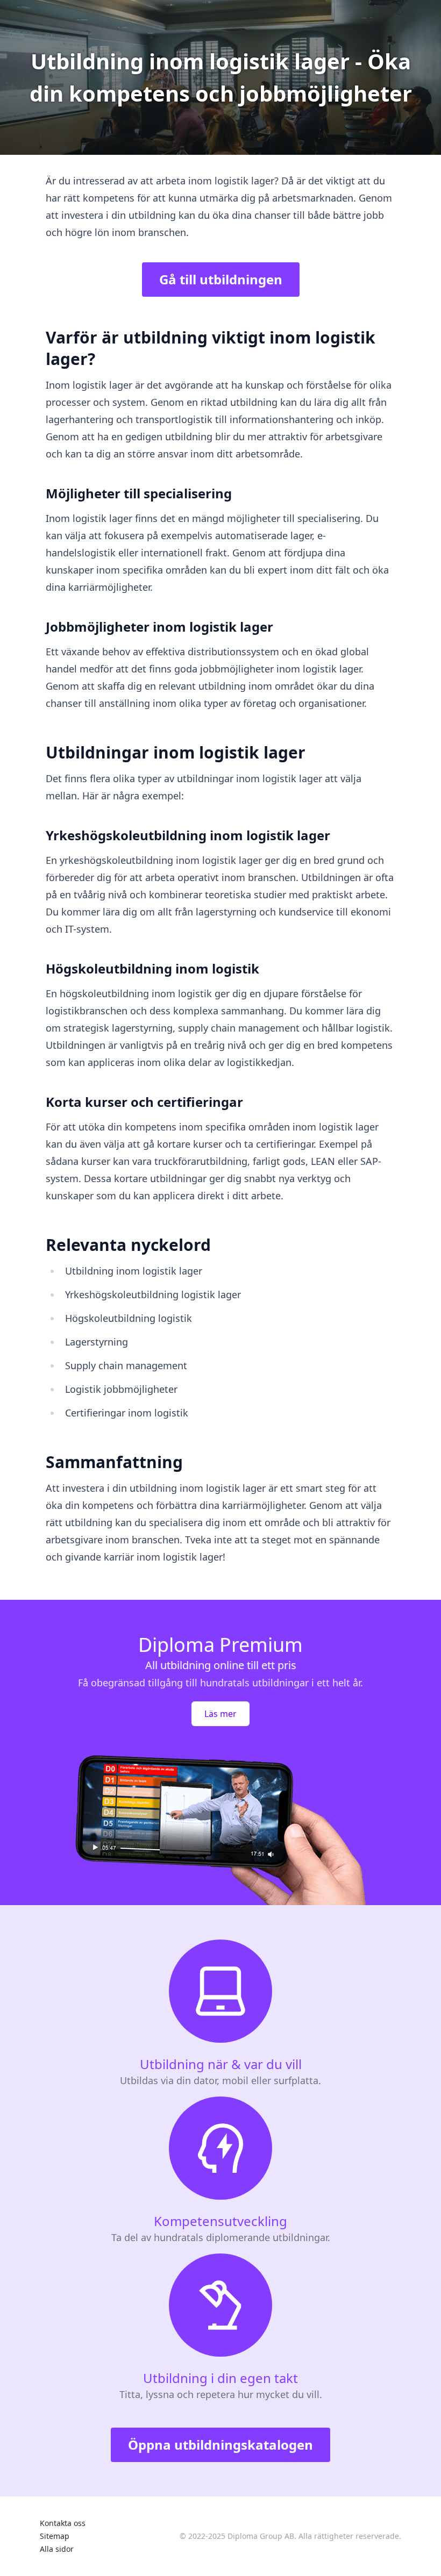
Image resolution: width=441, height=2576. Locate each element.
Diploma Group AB (261, 2536)
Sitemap (55, 2536)
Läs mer (220, 1714)
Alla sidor (57, 2549)
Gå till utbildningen (221, 279)
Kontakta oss (63, 2523)
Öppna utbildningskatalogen (220, 2445)
